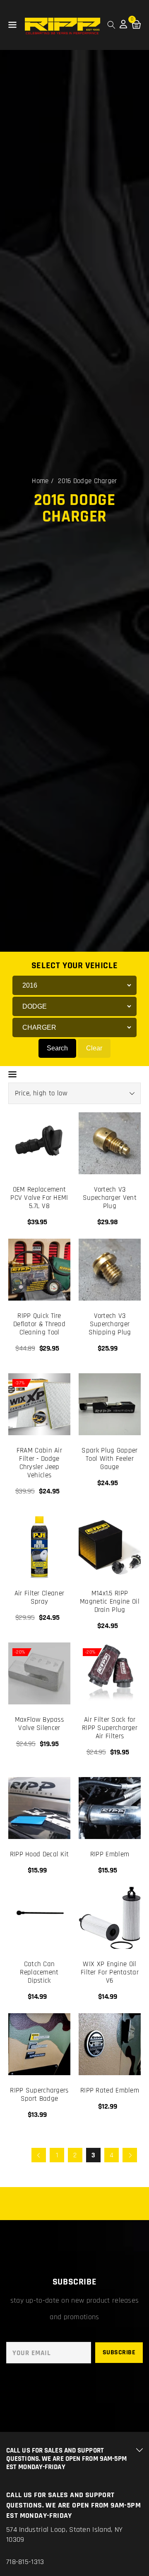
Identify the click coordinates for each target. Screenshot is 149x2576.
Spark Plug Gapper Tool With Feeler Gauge (109, 1459)
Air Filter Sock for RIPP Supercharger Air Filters (110, 1728)
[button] (12, 25)
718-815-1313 (25, 2562)
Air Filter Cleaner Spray (39, 1597)
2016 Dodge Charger (87, 481)
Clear (94, 1048)
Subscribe (119, 2352)
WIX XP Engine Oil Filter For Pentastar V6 (110, 1972)
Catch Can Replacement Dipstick (39, 1972)
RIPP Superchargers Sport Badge (39, 2095)
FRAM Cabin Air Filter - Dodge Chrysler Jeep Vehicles (39, 1463)
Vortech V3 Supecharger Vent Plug (110, 1198)
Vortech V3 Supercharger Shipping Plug (110, 1324)
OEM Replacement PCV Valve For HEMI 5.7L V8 (39, 1198)
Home (40, 481)
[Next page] (130, 2155)
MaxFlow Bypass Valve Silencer (39, 1724)
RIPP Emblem (110, 1854)
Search (57, 1048)
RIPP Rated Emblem (110, 2090)
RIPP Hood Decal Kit (40, 1854)
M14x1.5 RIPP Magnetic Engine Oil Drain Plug (110, 1602)
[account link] (123, 26)
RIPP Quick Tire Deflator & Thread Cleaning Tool (39, 1324)
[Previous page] (39, 2155)
